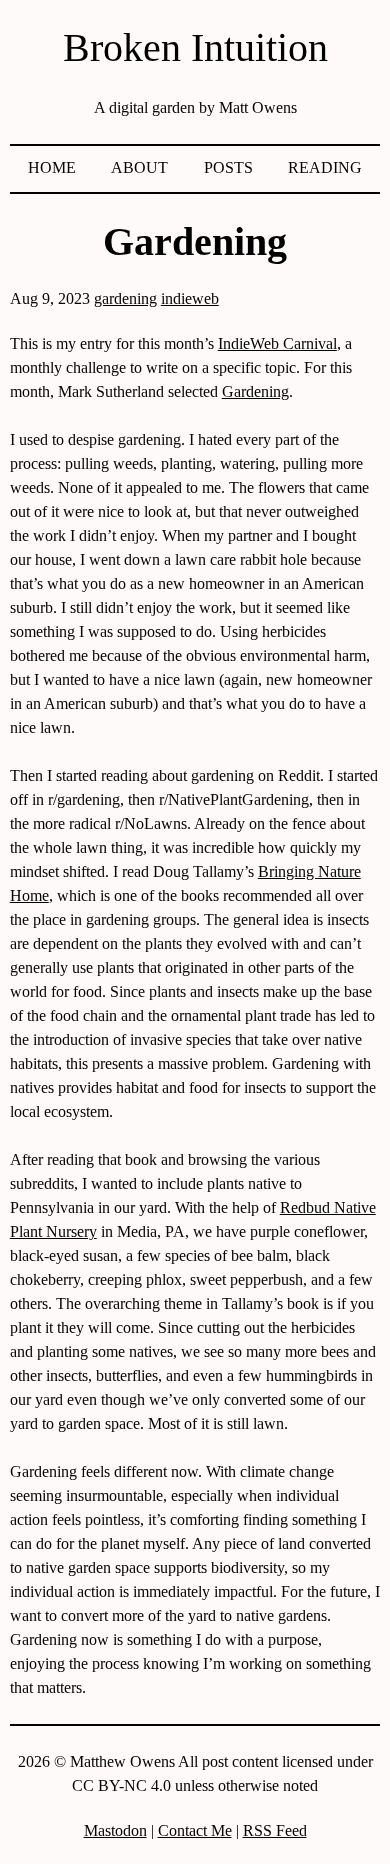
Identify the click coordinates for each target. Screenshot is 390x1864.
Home (52, 167)
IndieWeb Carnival (277, 343)
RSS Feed (275, 1830)
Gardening (255, 391)
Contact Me (195, 1830)
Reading (325, 167)
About (139, 167)
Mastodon (115, 1830)
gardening (125, 298)
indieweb (190, 298)
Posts (228, 167)
